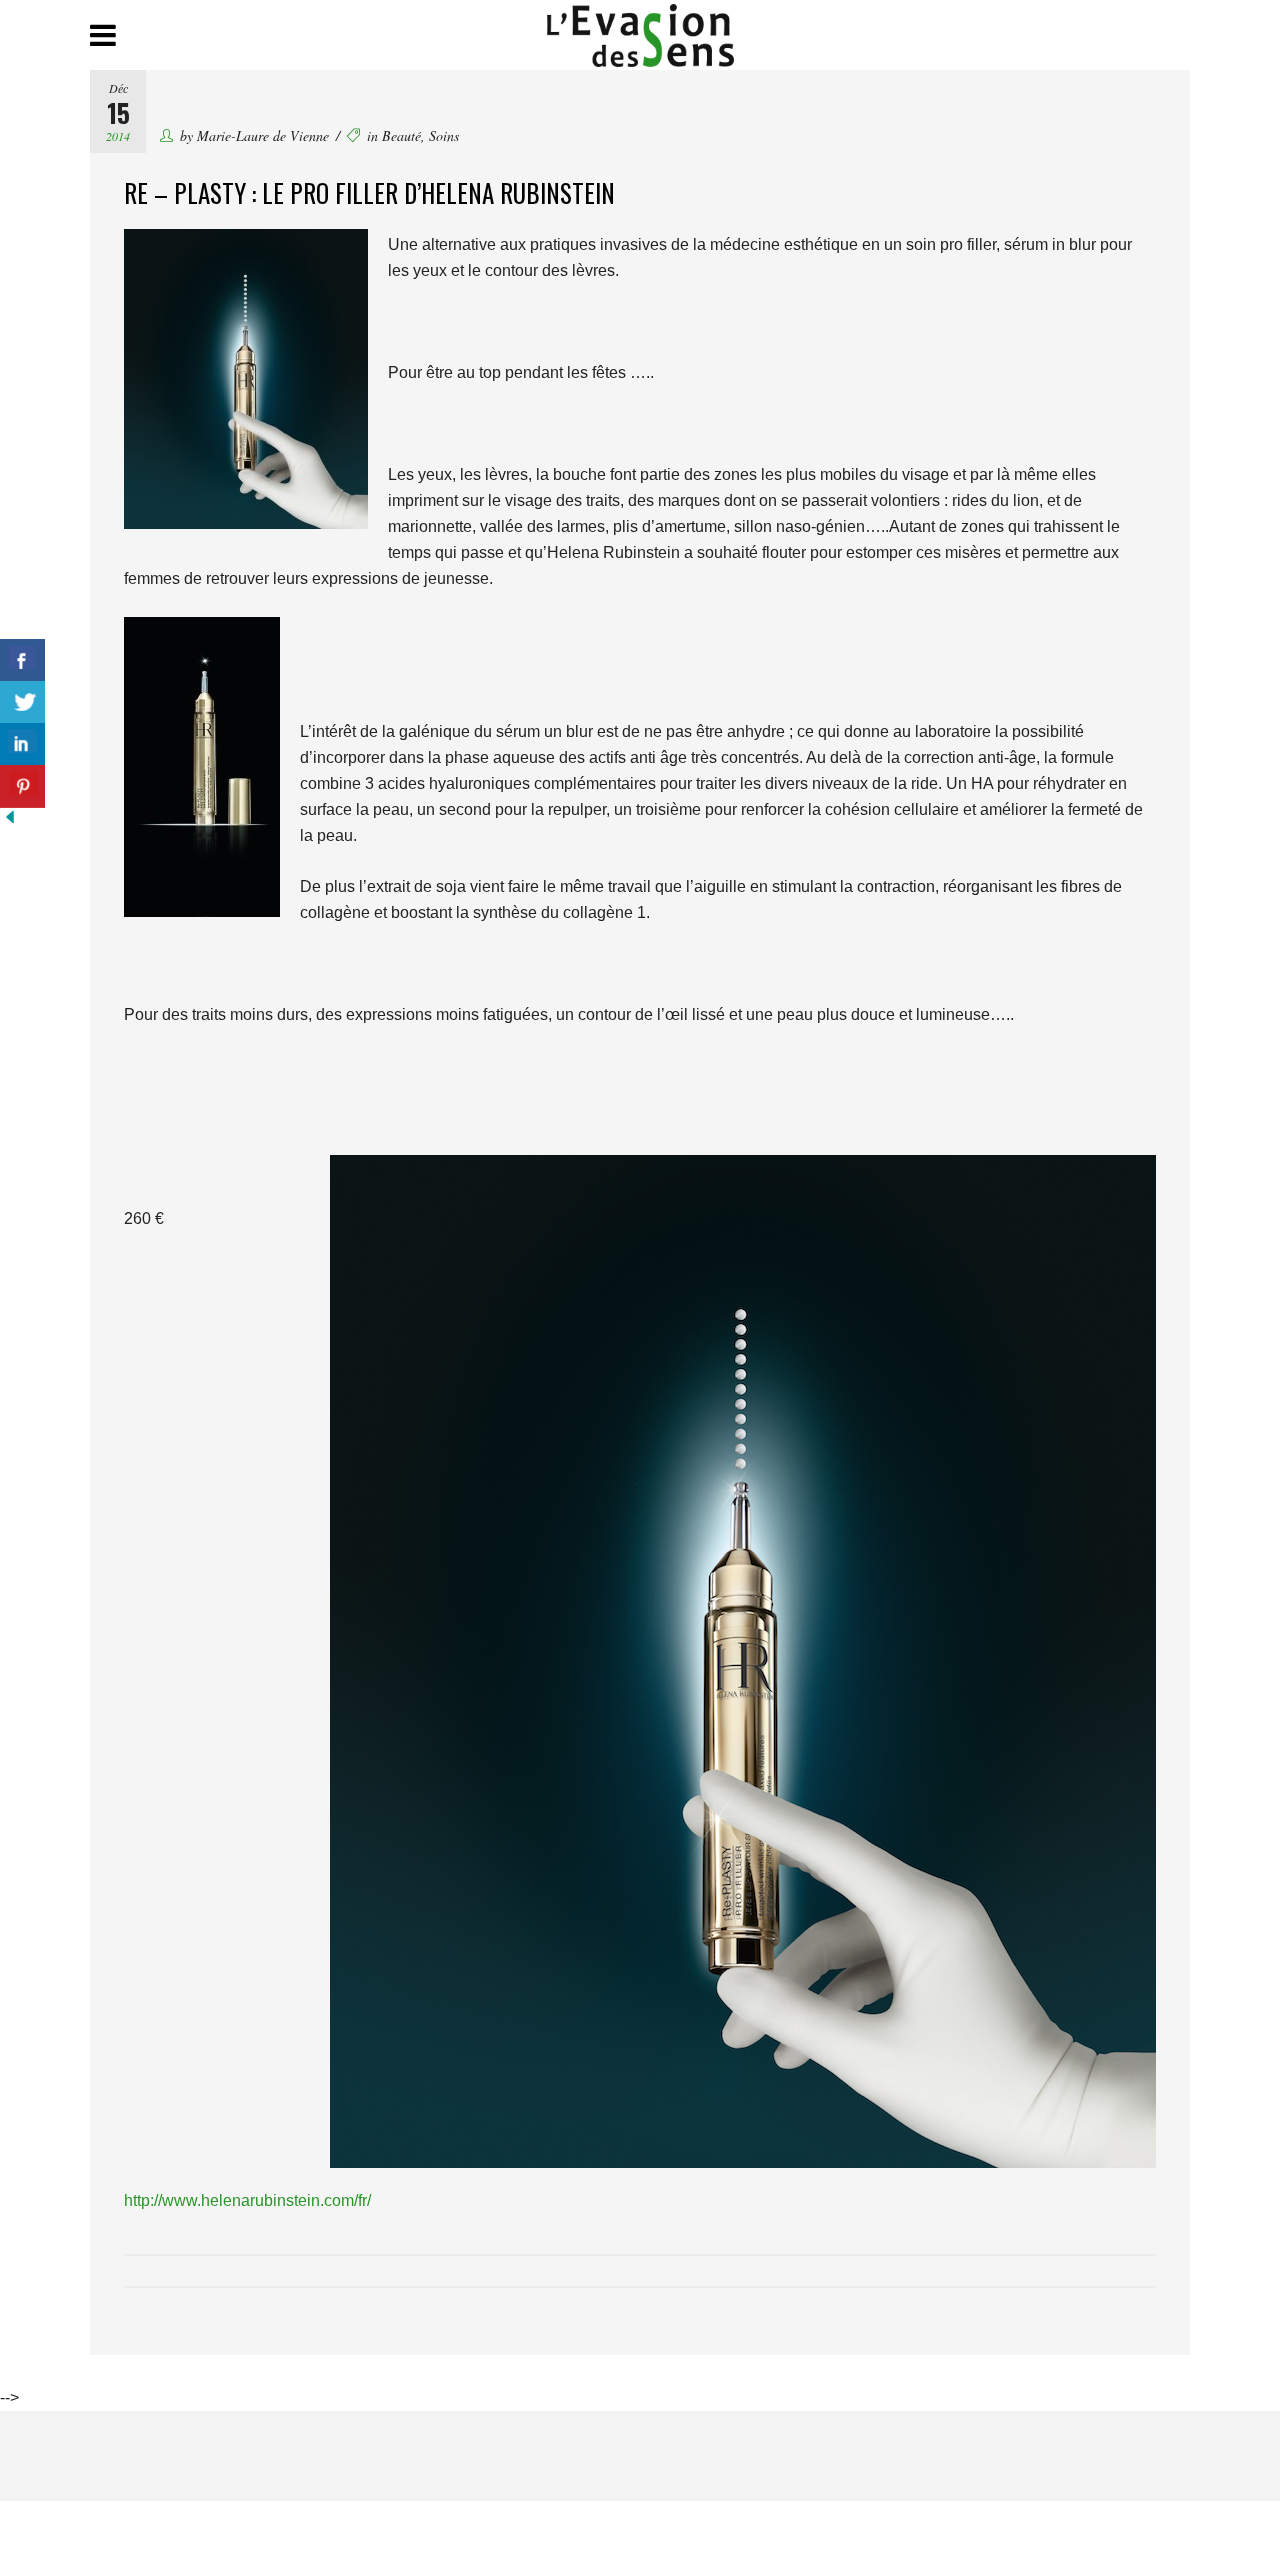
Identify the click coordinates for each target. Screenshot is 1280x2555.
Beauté (401, 135)
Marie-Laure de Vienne (263, 135)
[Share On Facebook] (22, 660)
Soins (444, 135)
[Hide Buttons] (10, 821)
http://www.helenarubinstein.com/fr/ (247, 2200)
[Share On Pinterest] (22, 786)
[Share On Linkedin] (22, 744)
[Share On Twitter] (22, 702)
